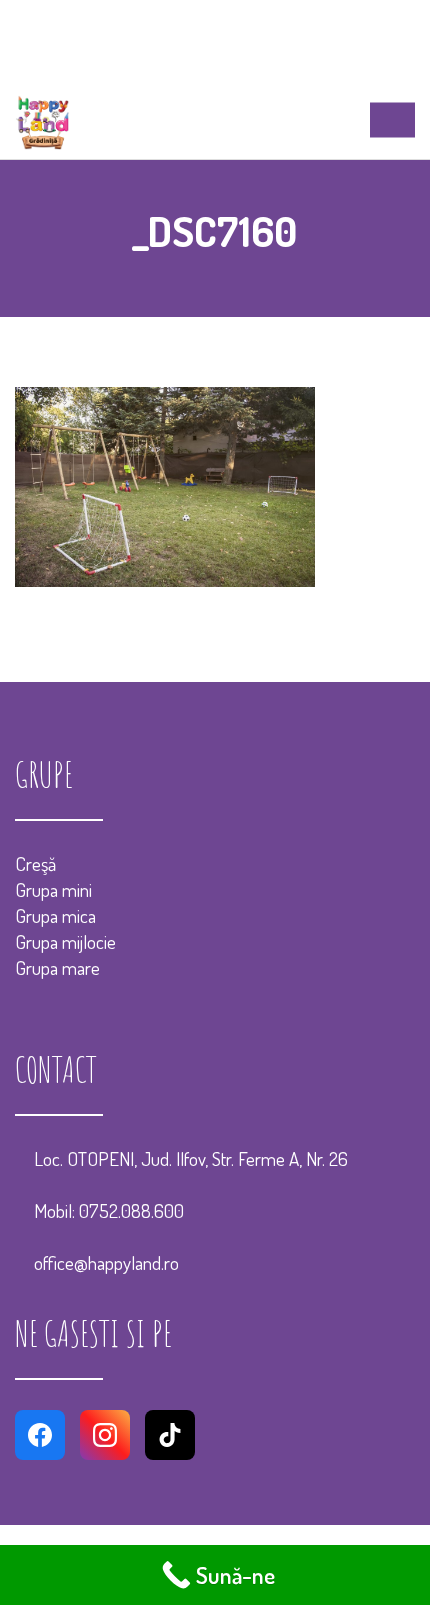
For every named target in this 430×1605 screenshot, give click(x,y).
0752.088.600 (131, 1210)
